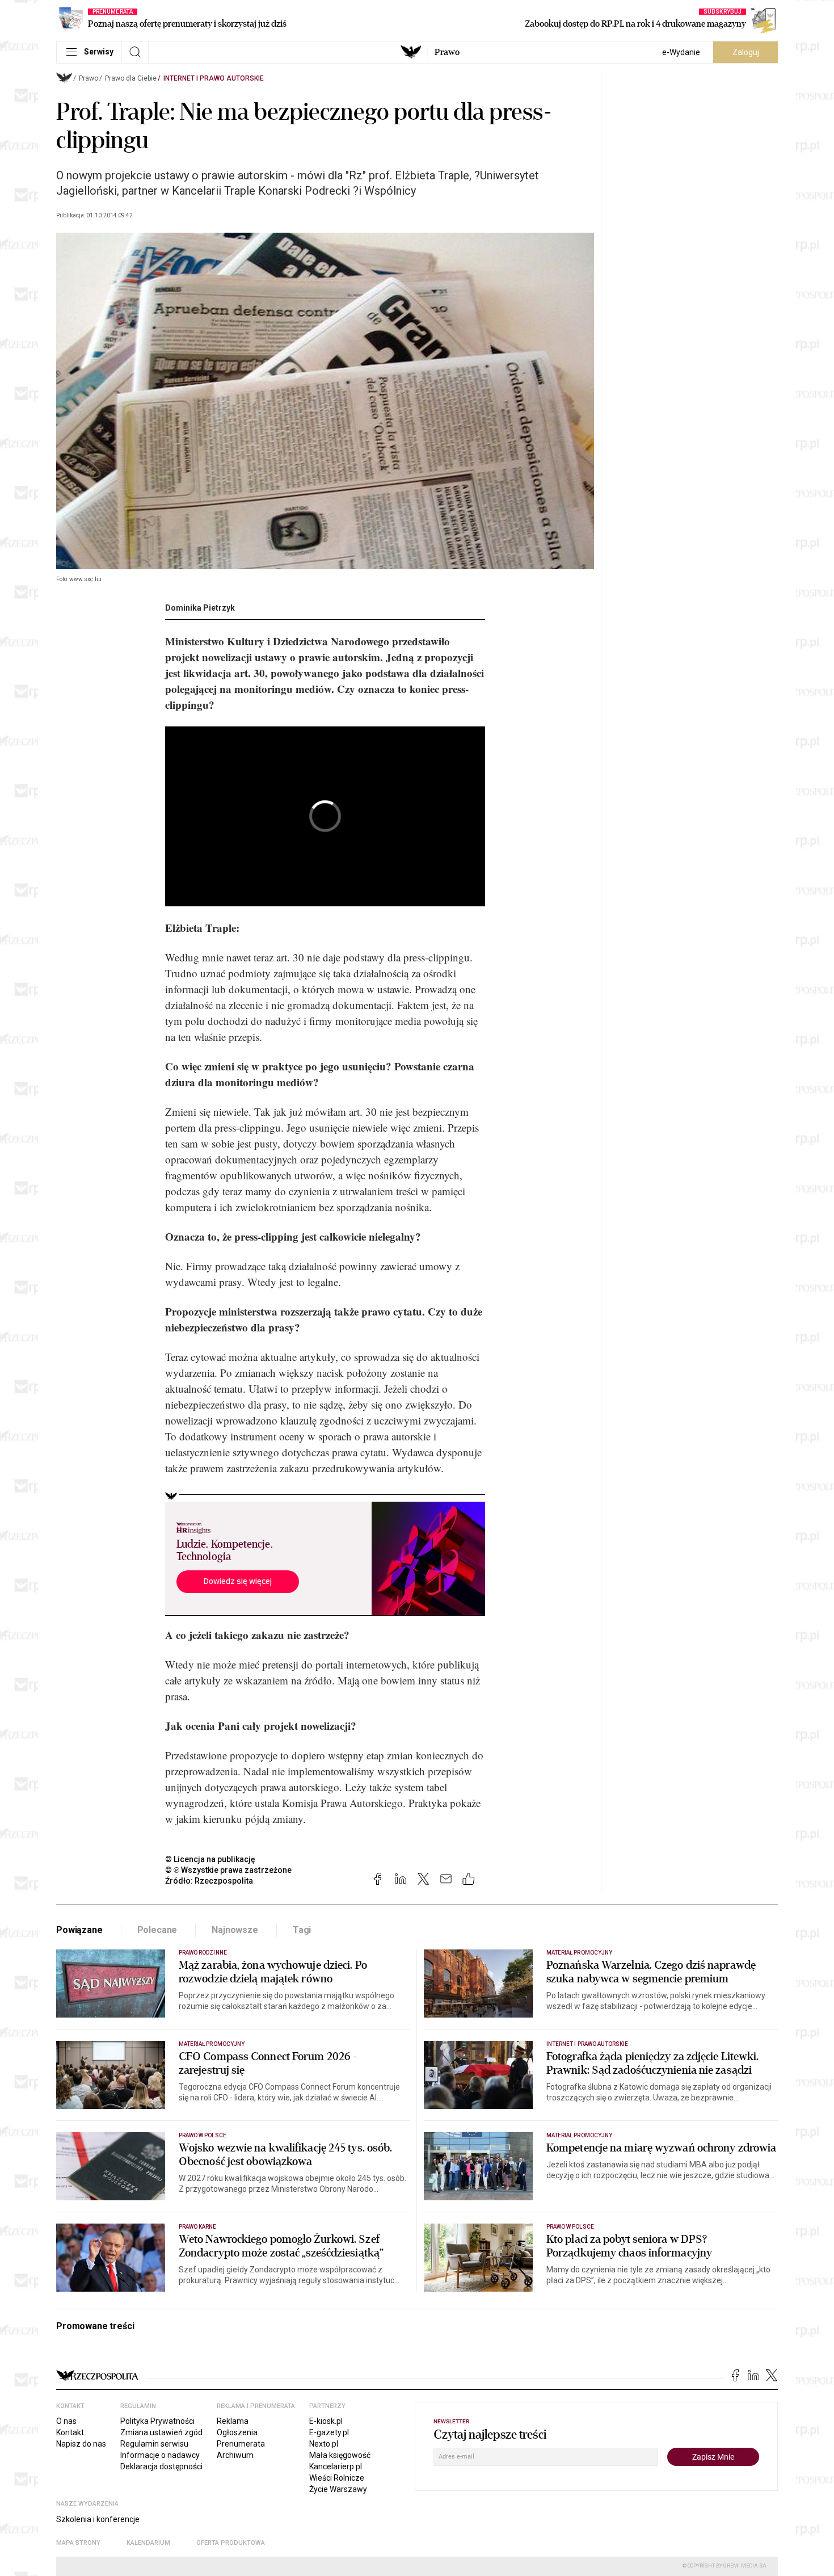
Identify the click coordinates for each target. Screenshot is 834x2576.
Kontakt (70, 2432)
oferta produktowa (231, 2543)
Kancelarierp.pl (336, 2466)
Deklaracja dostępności (161, 2466)
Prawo (447, 52)
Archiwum (235, 2455)
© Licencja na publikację (210, 1859)
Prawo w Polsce (203, 2135)
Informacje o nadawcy (160, 2455)
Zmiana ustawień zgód (161, 2432)
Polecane (157, 1930)
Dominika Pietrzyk (200, 608)
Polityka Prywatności (157, 2421)
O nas (66, 2421)
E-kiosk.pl (326, 2421)
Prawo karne (198, 2227)
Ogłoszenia (237, 2432)
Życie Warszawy (338, 2489)
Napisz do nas (81, 2444)
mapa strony (78, 2543)
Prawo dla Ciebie (131, 78)
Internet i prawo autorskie (214, 78)
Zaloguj (746, 52)
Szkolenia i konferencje (98, 2519)
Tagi (302, 1930)
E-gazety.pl (329, 2432)
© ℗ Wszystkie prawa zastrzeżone (228, 1870)
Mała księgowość (340, 2455)
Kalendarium (148, 2543)
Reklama (233, 2421)
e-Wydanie (681, 52)
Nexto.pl (324, 2444)
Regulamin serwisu (154, 2444)
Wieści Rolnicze (337, 2478)
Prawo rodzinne (203, 1953)
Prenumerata (241, 2444)
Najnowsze (235, 1930)
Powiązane (79, 1930)
